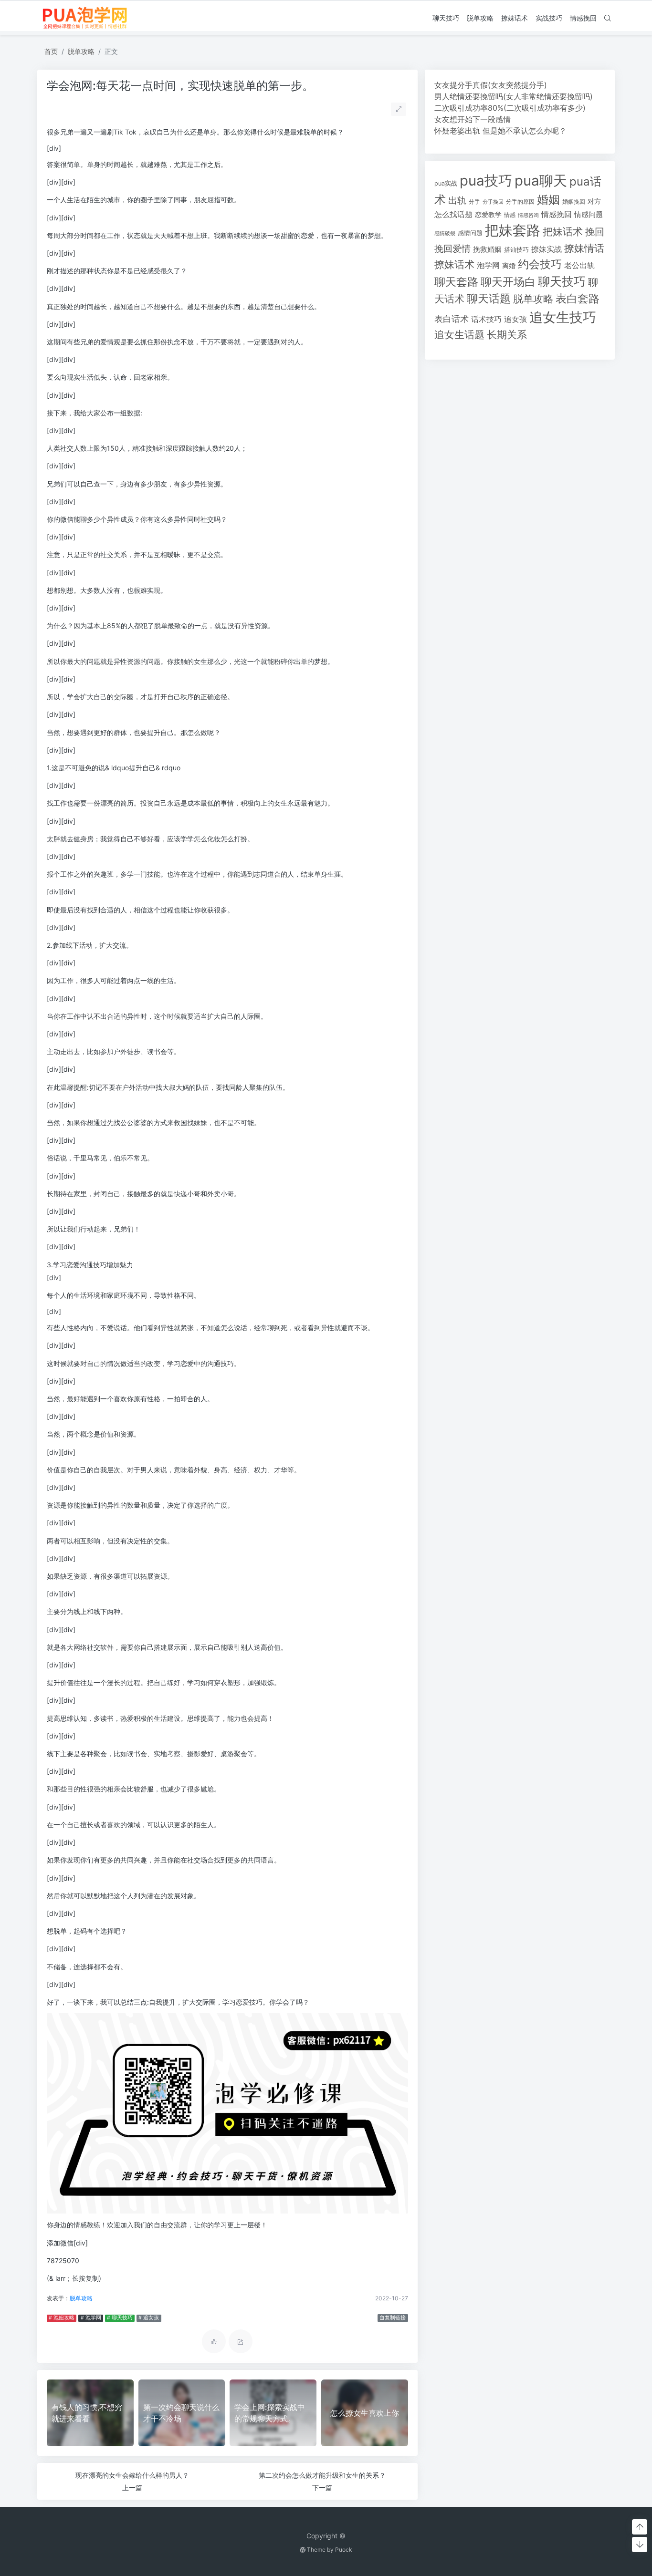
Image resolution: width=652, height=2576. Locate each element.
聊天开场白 (508, 282)
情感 (510, 215)
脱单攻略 (480, 18)
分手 (474, 202)
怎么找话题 (453, 214)
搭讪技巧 (516, 250)
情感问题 (589, 215)
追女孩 (515, 319)
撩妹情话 (584, 248)
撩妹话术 (515, 18)
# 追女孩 (149, 2318)
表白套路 (578, 299)
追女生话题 (459, 335)
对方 (594, 201)
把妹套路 (513, 230)
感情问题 (470, 233)
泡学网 (488, 265)
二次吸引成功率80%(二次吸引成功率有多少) (510, 108)
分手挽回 (493, 202)
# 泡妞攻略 (62, 2318)
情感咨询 (528, 215)
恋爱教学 (488, 214)
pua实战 (446, 183)
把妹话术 (563, 232)
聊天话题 (489, 299)
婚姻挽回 (574, 202)
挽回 (595, 232)
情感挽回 (583, 18)
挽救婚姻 (487, 249)
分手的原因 (520, 202)
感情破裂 (445, 233)
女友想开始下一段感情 (473, 119)
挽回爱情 (452, 248)
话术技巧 (486, 319)
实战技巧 (549, 18)
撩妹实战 (547, 249)
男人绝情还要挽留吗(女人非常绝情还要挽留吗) (514, 96)
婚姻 (548, 200)
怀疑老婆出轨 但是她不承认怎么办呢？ (500, 131)
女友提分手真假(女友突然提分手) (491, 85)
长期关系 (507, 335)
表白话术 (452, 319)
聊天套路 (456, 282)
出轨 (457, 200)
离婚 (509, 266)
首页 (51, 51)
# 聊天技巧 (120, 2318)
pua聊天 (541, 181)
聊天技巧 (446, 18)
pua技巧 (486, 181)
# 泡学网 (91, 2318)
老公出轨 (579, 265)
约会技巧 (540, 264)
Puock (344, 2550)
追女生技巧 (563, 317)
